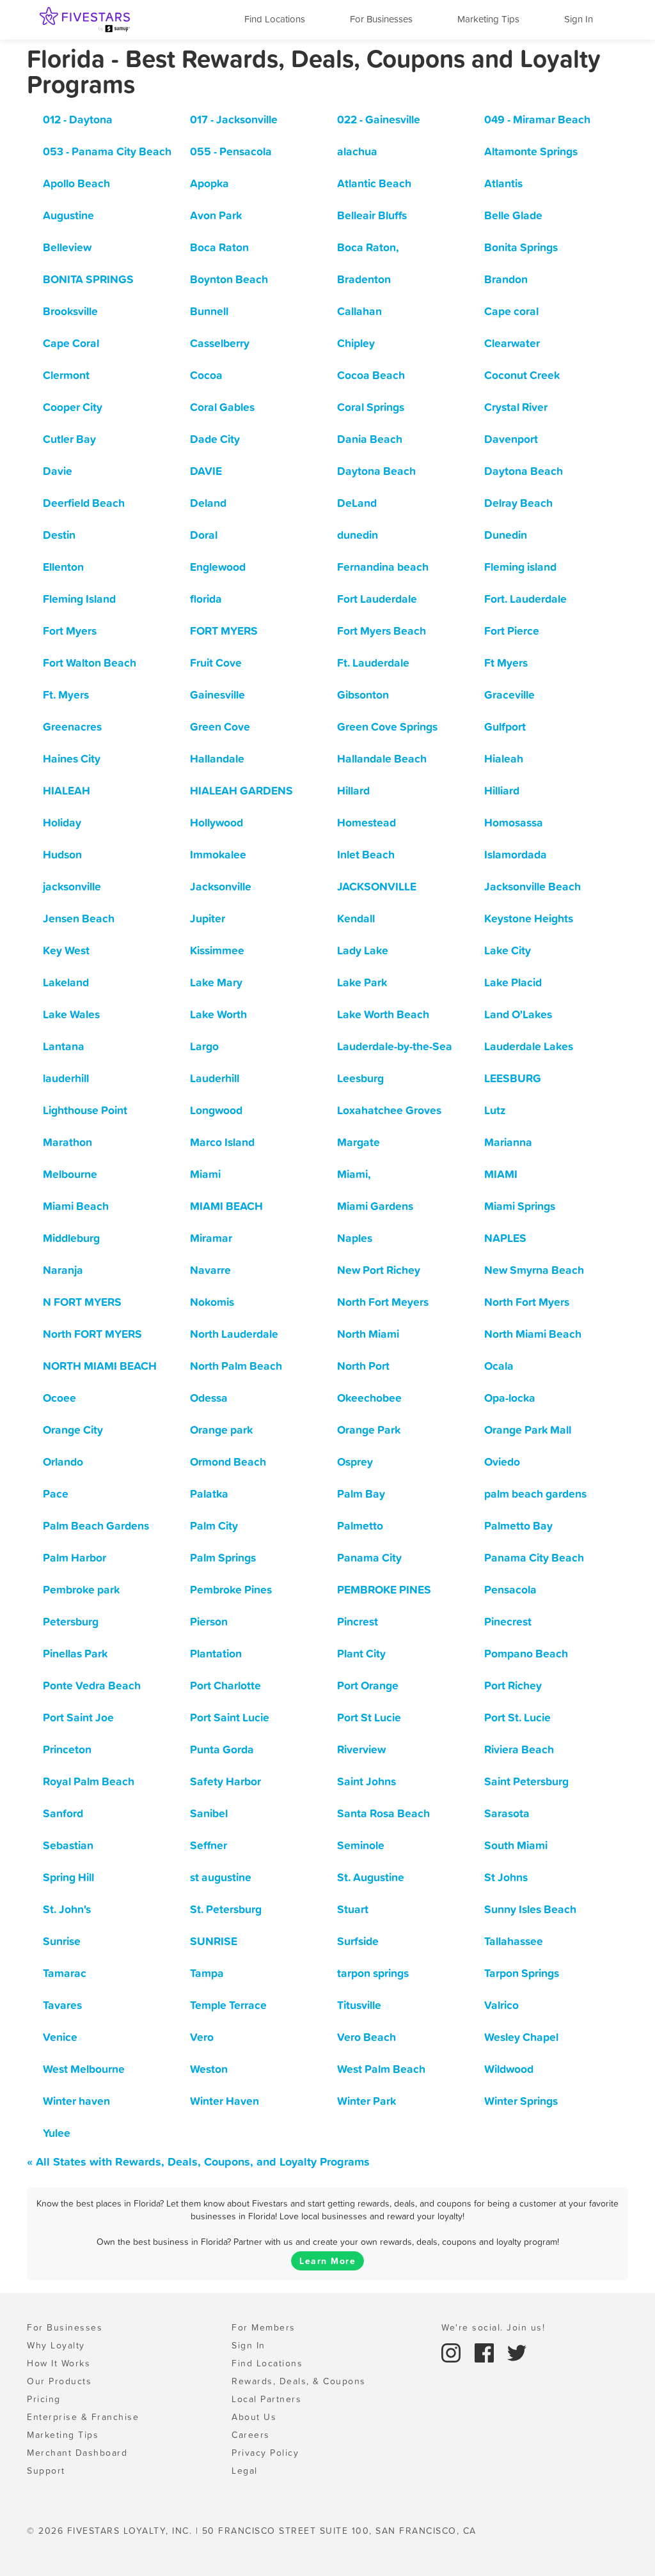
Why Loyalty (56, 2345)
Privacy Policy (265, 2453)
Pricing (44, 2399)
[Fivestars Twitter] (517, 2352)
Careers (251, 2435)
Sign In (579, 19)
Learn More (327, 2261)
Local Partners (266, 2399)
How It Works (59, 2363)
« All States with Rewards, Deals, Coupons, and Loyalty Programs (198, 2161)
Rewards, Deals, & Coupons (299, 2381)
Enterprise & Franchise (83, 2417)
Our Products (59, 2381)
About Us (254, 2417)
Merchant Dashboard (77, 2453)
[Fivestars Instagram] (453, 2352)
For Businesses (381, 19)
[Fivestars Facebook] (486, 2352)
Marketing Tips (488, 19)
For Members (264, 2327)
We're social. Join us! (493, 2327)
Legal (245, 2471)
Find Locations (275, 19)
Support (46, 2471)
